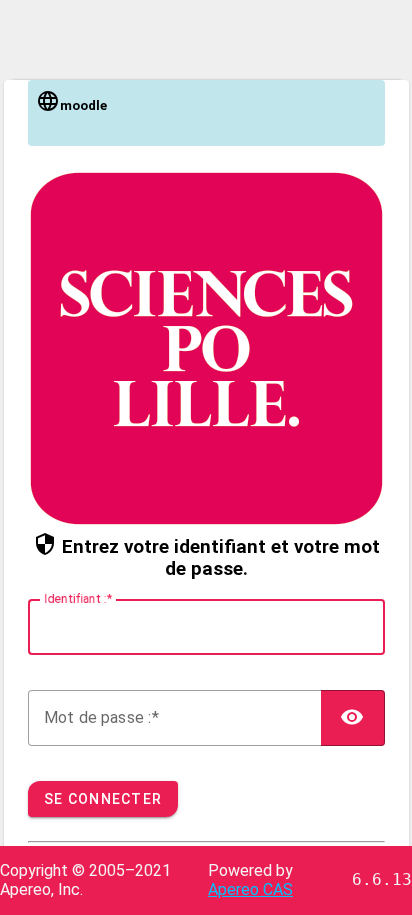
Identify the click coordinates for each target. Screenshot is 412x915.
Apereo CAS (250, 889)
